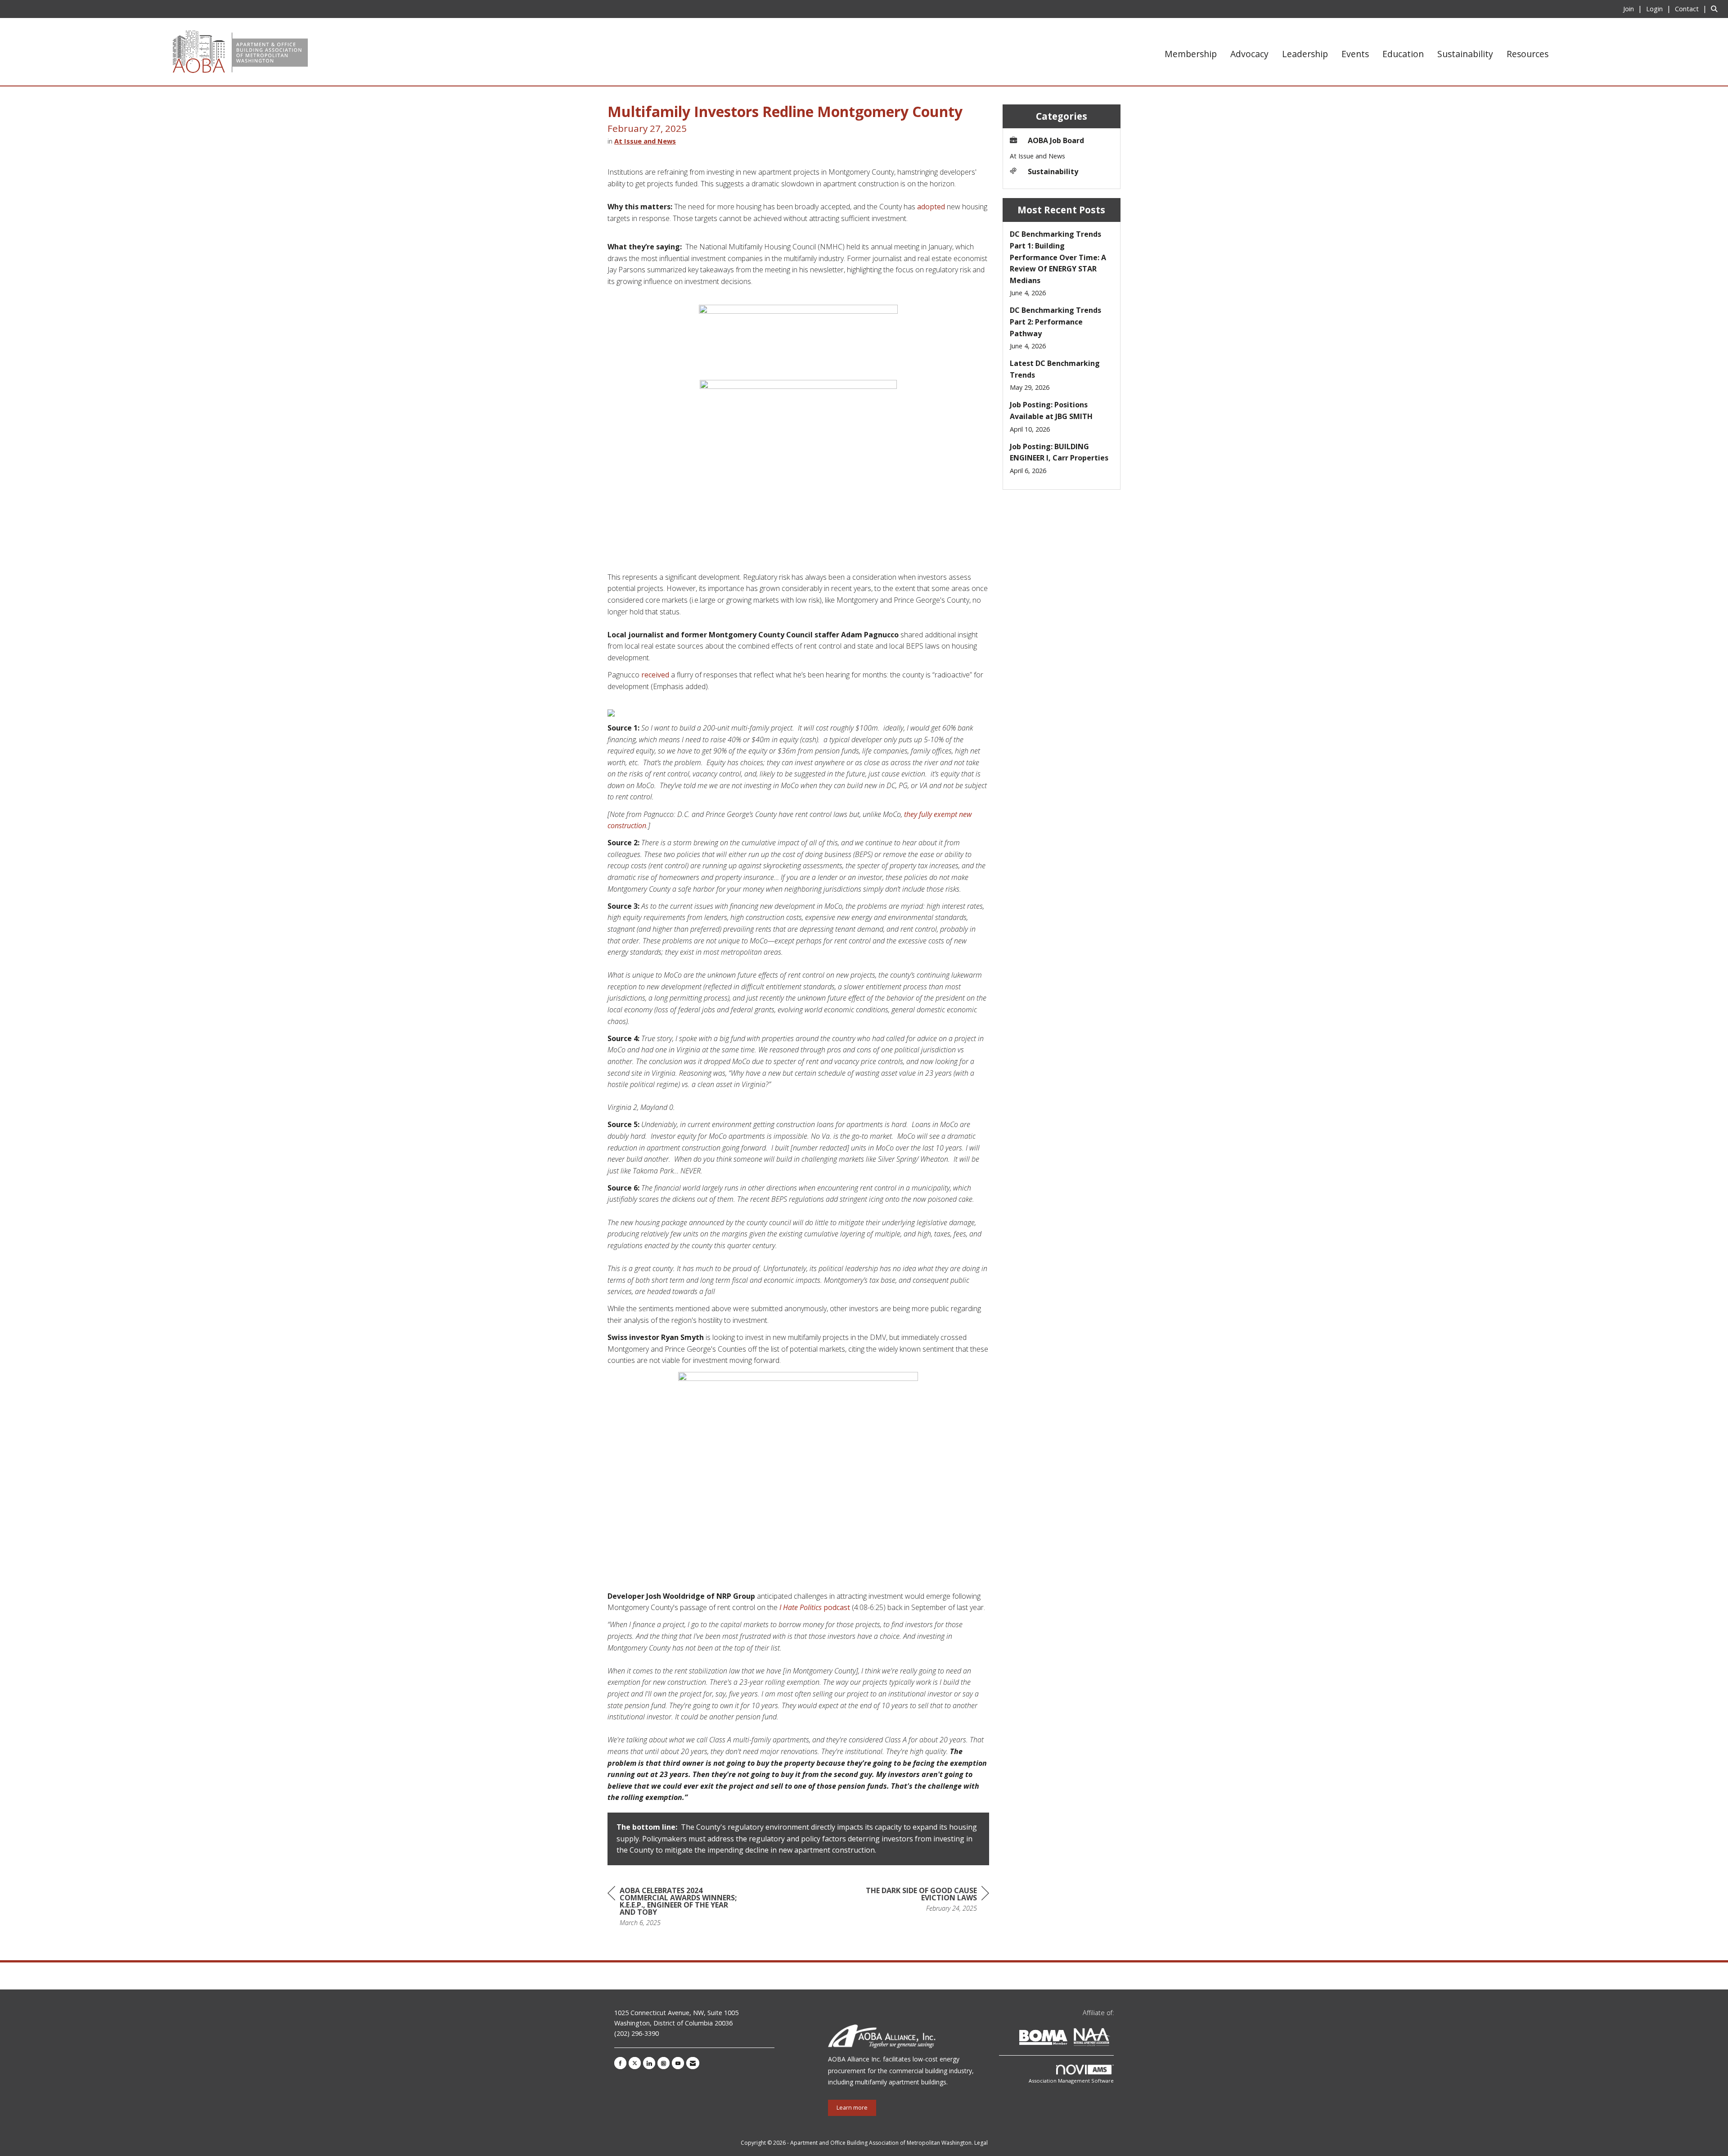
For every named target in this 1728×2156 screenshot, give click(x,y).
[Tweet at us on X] (635, 2063)
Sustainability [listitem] (1053, 171)
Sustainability (1465, 54)
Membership (1191, 54)
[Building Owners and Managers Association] (1112, 2039)
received (655, 675)
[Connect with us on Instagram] (664, 2063)
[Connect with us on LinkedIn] (649, 2063)
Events (1355, 54)
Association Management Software (1071, 2081)
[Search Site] (1716, 9)
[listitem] (1634, 9)
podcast (815, 1607)
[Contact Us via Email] (693, 2063)
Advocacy (1249, 54)
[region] (922, 1901)
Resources (1528, 54)
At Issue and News (645, 141)
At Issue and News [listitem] (1037, 156)
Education (1403, 54)
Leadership (1305, 54)
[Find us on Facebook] (620, 2063)
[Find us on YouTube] (678, 2063)
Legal (981, 2143)
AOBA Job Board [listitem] (1056, 140)
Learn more (852, 2108)
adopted (932, 207)
